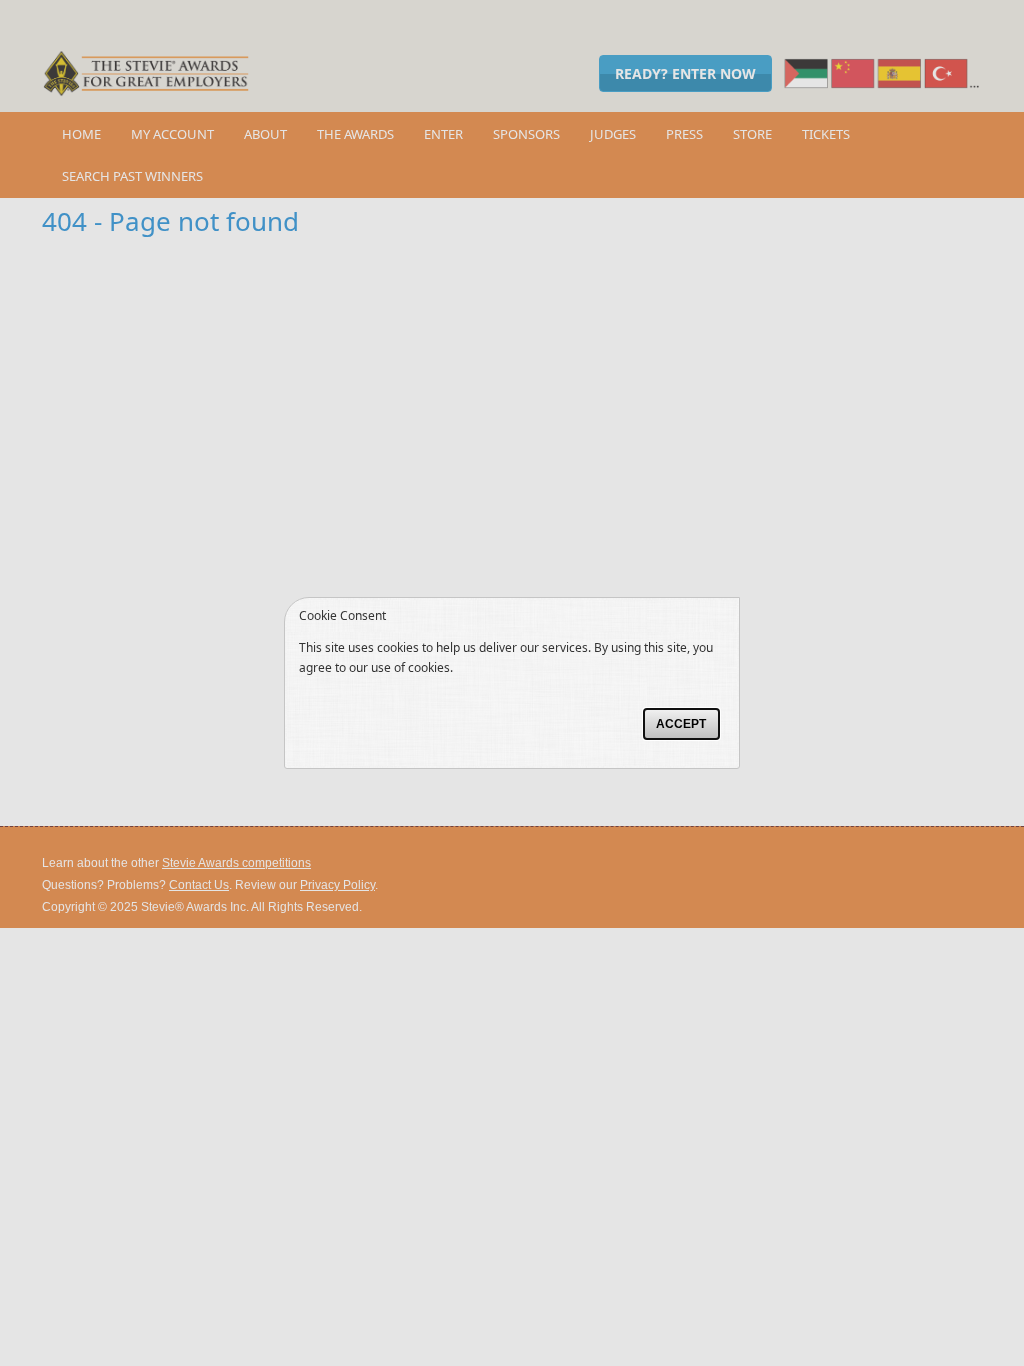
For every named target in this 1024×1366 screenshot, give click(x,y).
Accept (681, 724)
